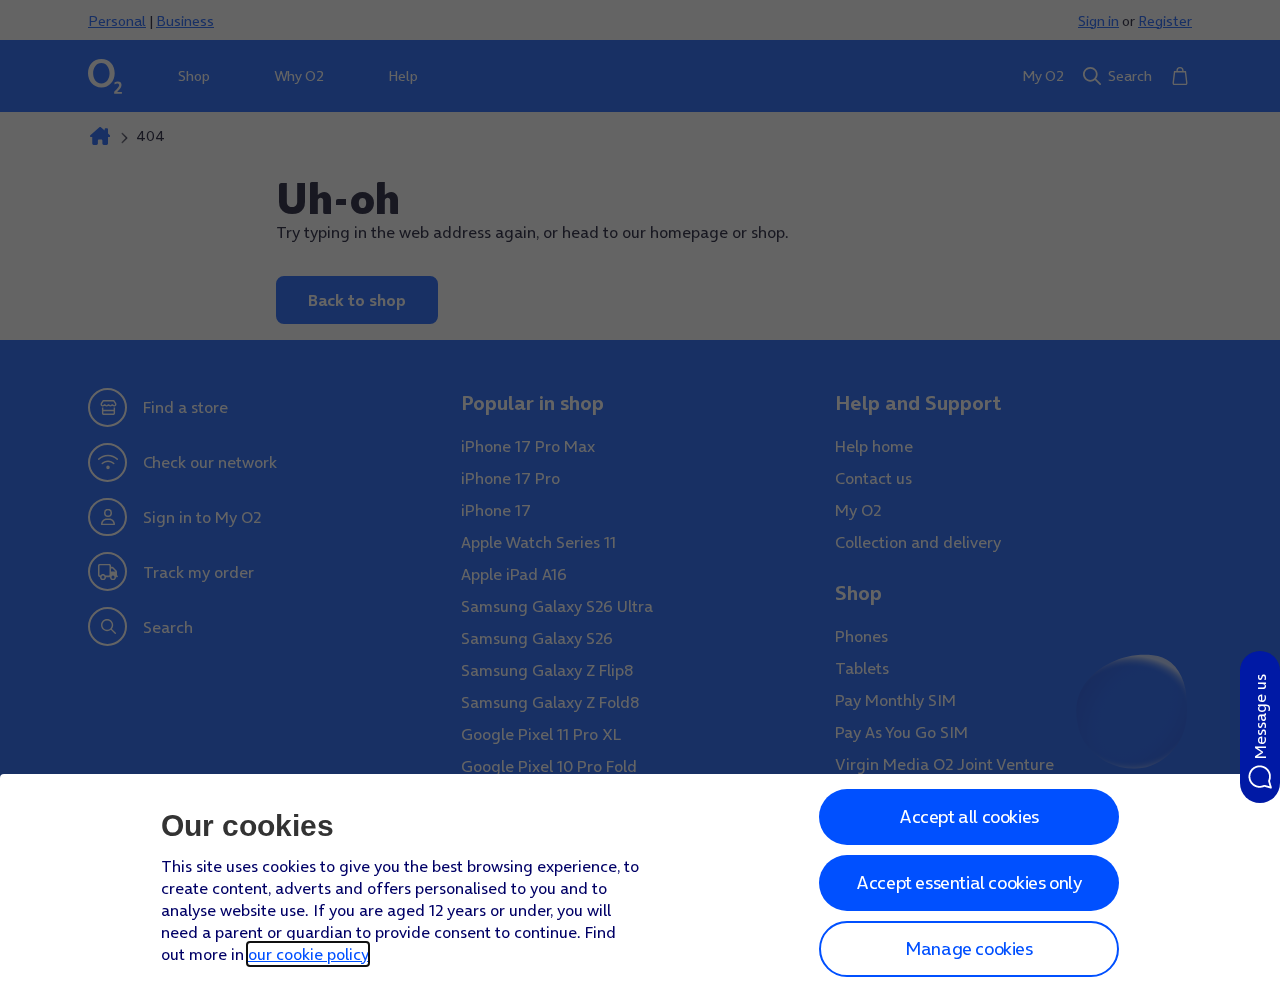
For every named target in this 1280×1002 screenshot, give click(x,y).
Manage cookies (968, 948)
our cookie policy (308, 954)
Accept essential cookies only (968, 882)
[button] (1260, 727)
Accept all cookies (969, 816)
